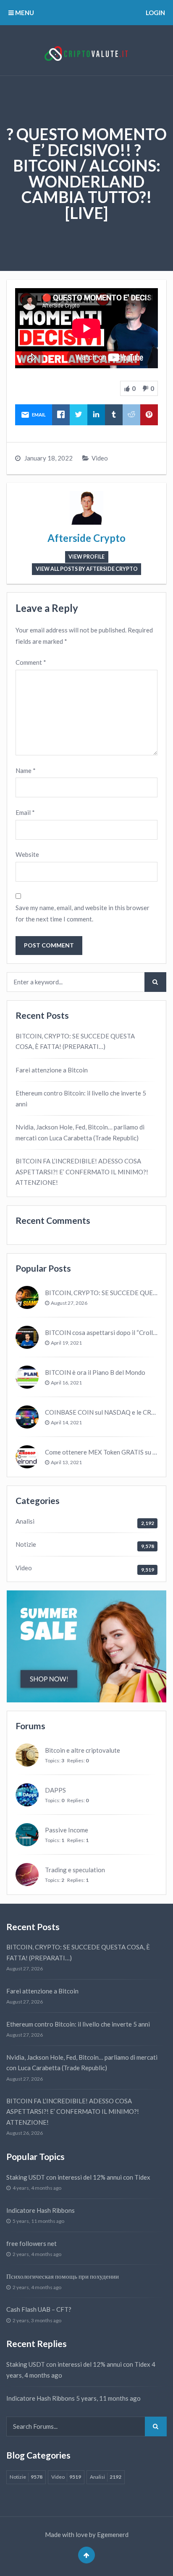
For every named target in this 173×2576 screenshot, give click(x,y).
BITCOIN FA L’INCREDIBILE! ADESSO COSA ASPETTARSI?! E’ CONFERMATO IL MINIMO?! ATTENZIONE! (82, 1172)
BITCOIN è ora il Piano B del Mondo (95, 1372)
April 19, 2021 (66, 1343)
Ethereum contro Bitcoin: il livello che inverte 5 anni (81, 1098)
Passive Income (67, 1830)
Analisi (25, 1521)
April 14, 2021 (66, 1422)
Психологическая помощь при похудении (63, 2276)
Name (26, 770)
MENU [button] (24, 13)
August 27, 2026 (69, 1303)
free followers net (31, 2243)
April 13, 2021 (66, 1462)
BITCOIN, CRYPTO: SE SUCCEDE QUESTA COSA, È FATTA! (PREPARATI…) (75, 1041)
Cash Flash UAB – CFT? (39, 2309)
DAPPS (55, 1790)
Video (100, 458)
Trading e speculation (75, 1870)
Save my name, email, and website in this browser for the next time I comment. (83, 913)
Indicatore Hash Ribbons (41, 2210)
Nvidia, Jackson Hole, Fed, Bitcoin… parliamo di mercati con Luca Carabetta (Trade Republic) (80, 1132)
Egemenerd (113, 2534)
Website (27, 854)
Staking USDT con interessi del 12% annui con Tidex (78, 2177)
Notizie (26, 1544)
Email (25, 812)
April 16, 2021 (66, 1383)
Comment (31, 662)
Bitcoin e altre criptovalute (83, 1750)
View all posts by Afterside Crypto (87, 569)
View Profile (86, 557)
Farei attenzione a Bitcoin (52, 1070)
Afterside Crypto (86, 538)
